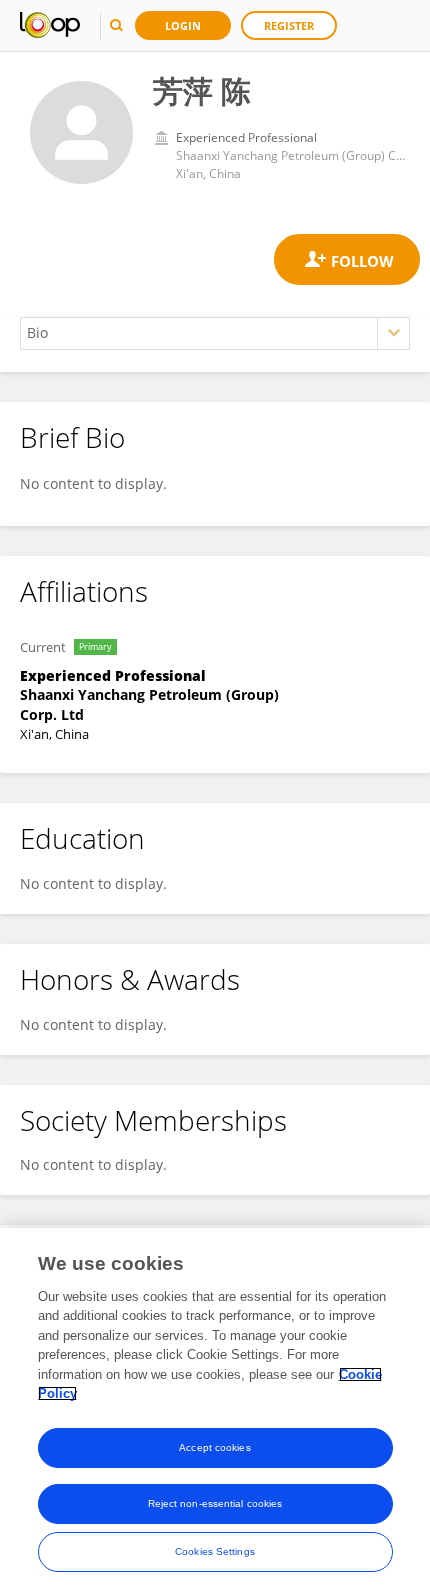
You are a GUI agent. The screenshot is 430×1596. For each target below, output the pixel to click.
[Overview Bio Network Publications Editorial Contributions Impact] (215, 333)
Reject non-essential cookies (215, 1503)
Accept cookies (214, 1447)
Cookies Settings (215, 1551)
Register (289, 25)
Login (183, 25)
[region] (215, 1412)
